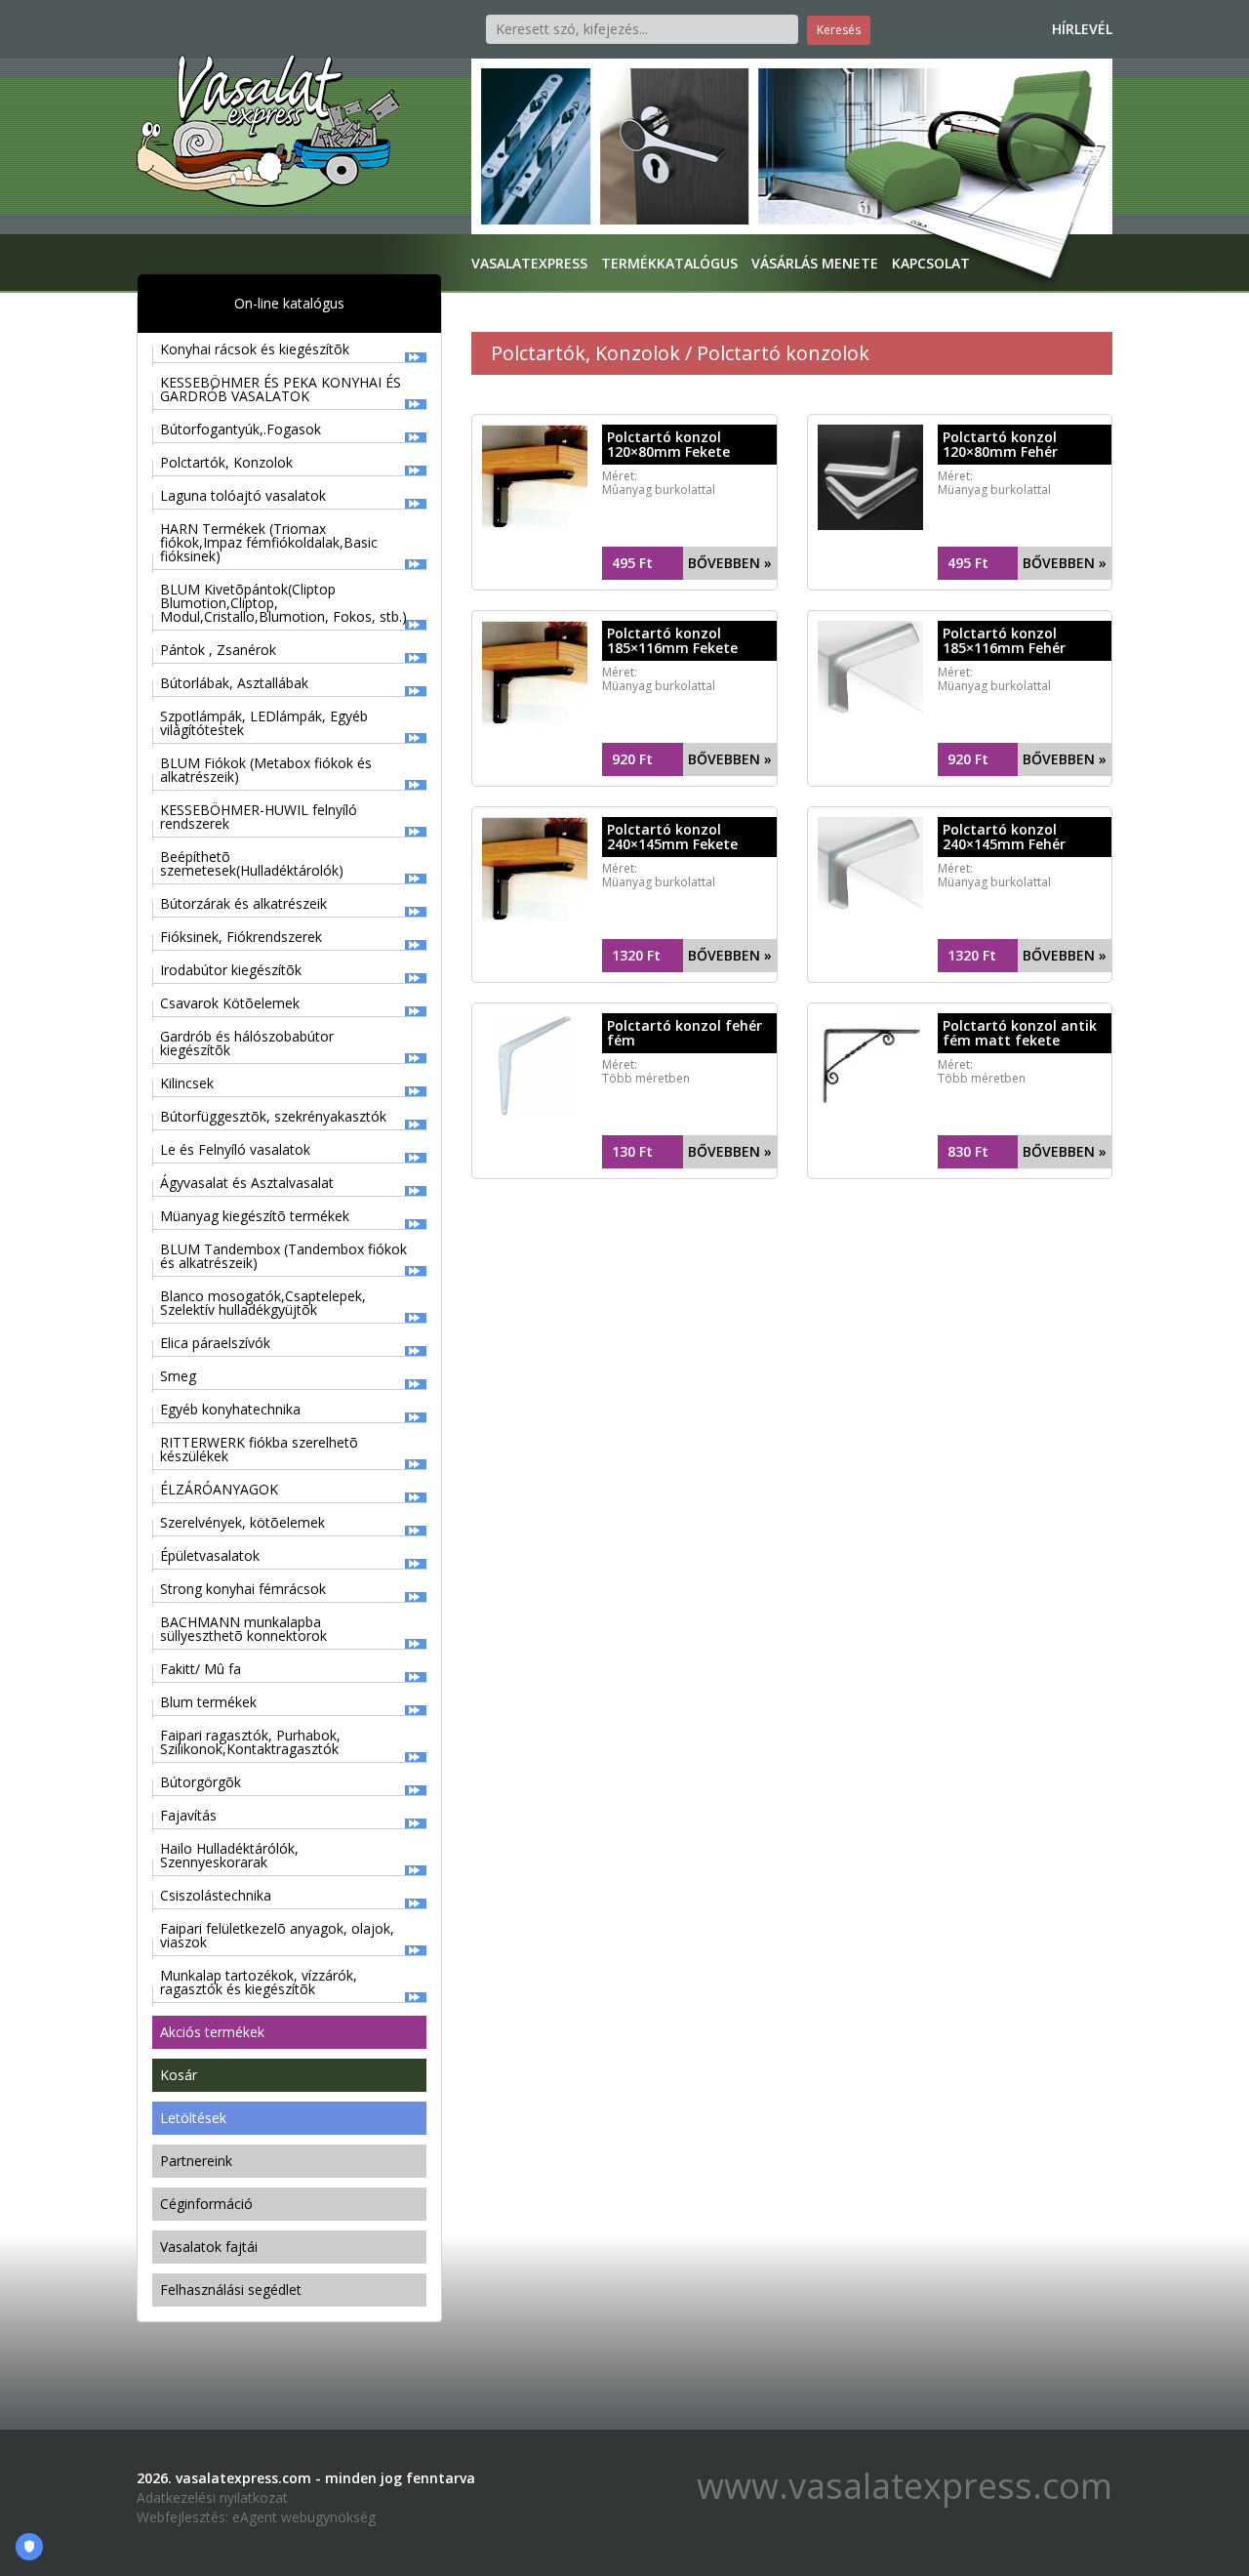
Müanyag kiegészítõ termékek (255, 1216)
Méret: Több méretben (646, 1071)
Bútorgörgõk (201, 1782)
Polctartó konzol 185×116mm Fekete (672, 640)
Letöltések (193, 2118)
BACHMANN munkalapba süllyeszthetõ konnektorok (243, 1629)
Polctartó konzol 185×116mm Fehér (1004, 640)
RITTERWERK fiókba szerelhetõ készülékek (259, 1449)
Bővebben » (730, 563)
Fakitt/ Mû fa (201, 1669)
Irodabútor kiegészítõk (231, 970)
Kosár (179, 2075)
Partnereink (196, 2161)
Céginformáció (206, 2204)
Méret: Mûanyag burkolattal (659, 483)
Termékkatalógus (669, 263)
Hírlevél (1082, 29)
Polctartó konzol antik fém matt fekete (1020, 1033)
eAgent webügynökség (304, 2517)
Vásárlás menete (815, 263)
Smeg (178, 1376)
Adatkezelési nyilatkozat (212, 2497)
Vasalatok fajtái (209, 2247)
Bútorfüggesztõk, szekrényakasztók (273, 1116)
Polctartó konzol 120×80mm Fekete (668, 444)
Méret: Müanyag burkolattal (994, 483)
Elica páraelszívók (215, 1343)
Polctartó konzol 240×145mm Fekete (672, 837)
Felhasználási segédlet (231, 2290)
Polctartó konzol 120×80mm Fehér (1000, 444)
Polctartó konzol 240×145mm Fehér (1004, 837)
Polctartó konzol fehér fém (685, 1033)
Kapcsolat (931, 263)
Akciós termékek (212, 2032)
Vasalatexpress (529, 263)
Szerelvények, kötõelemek (242, 1522)
